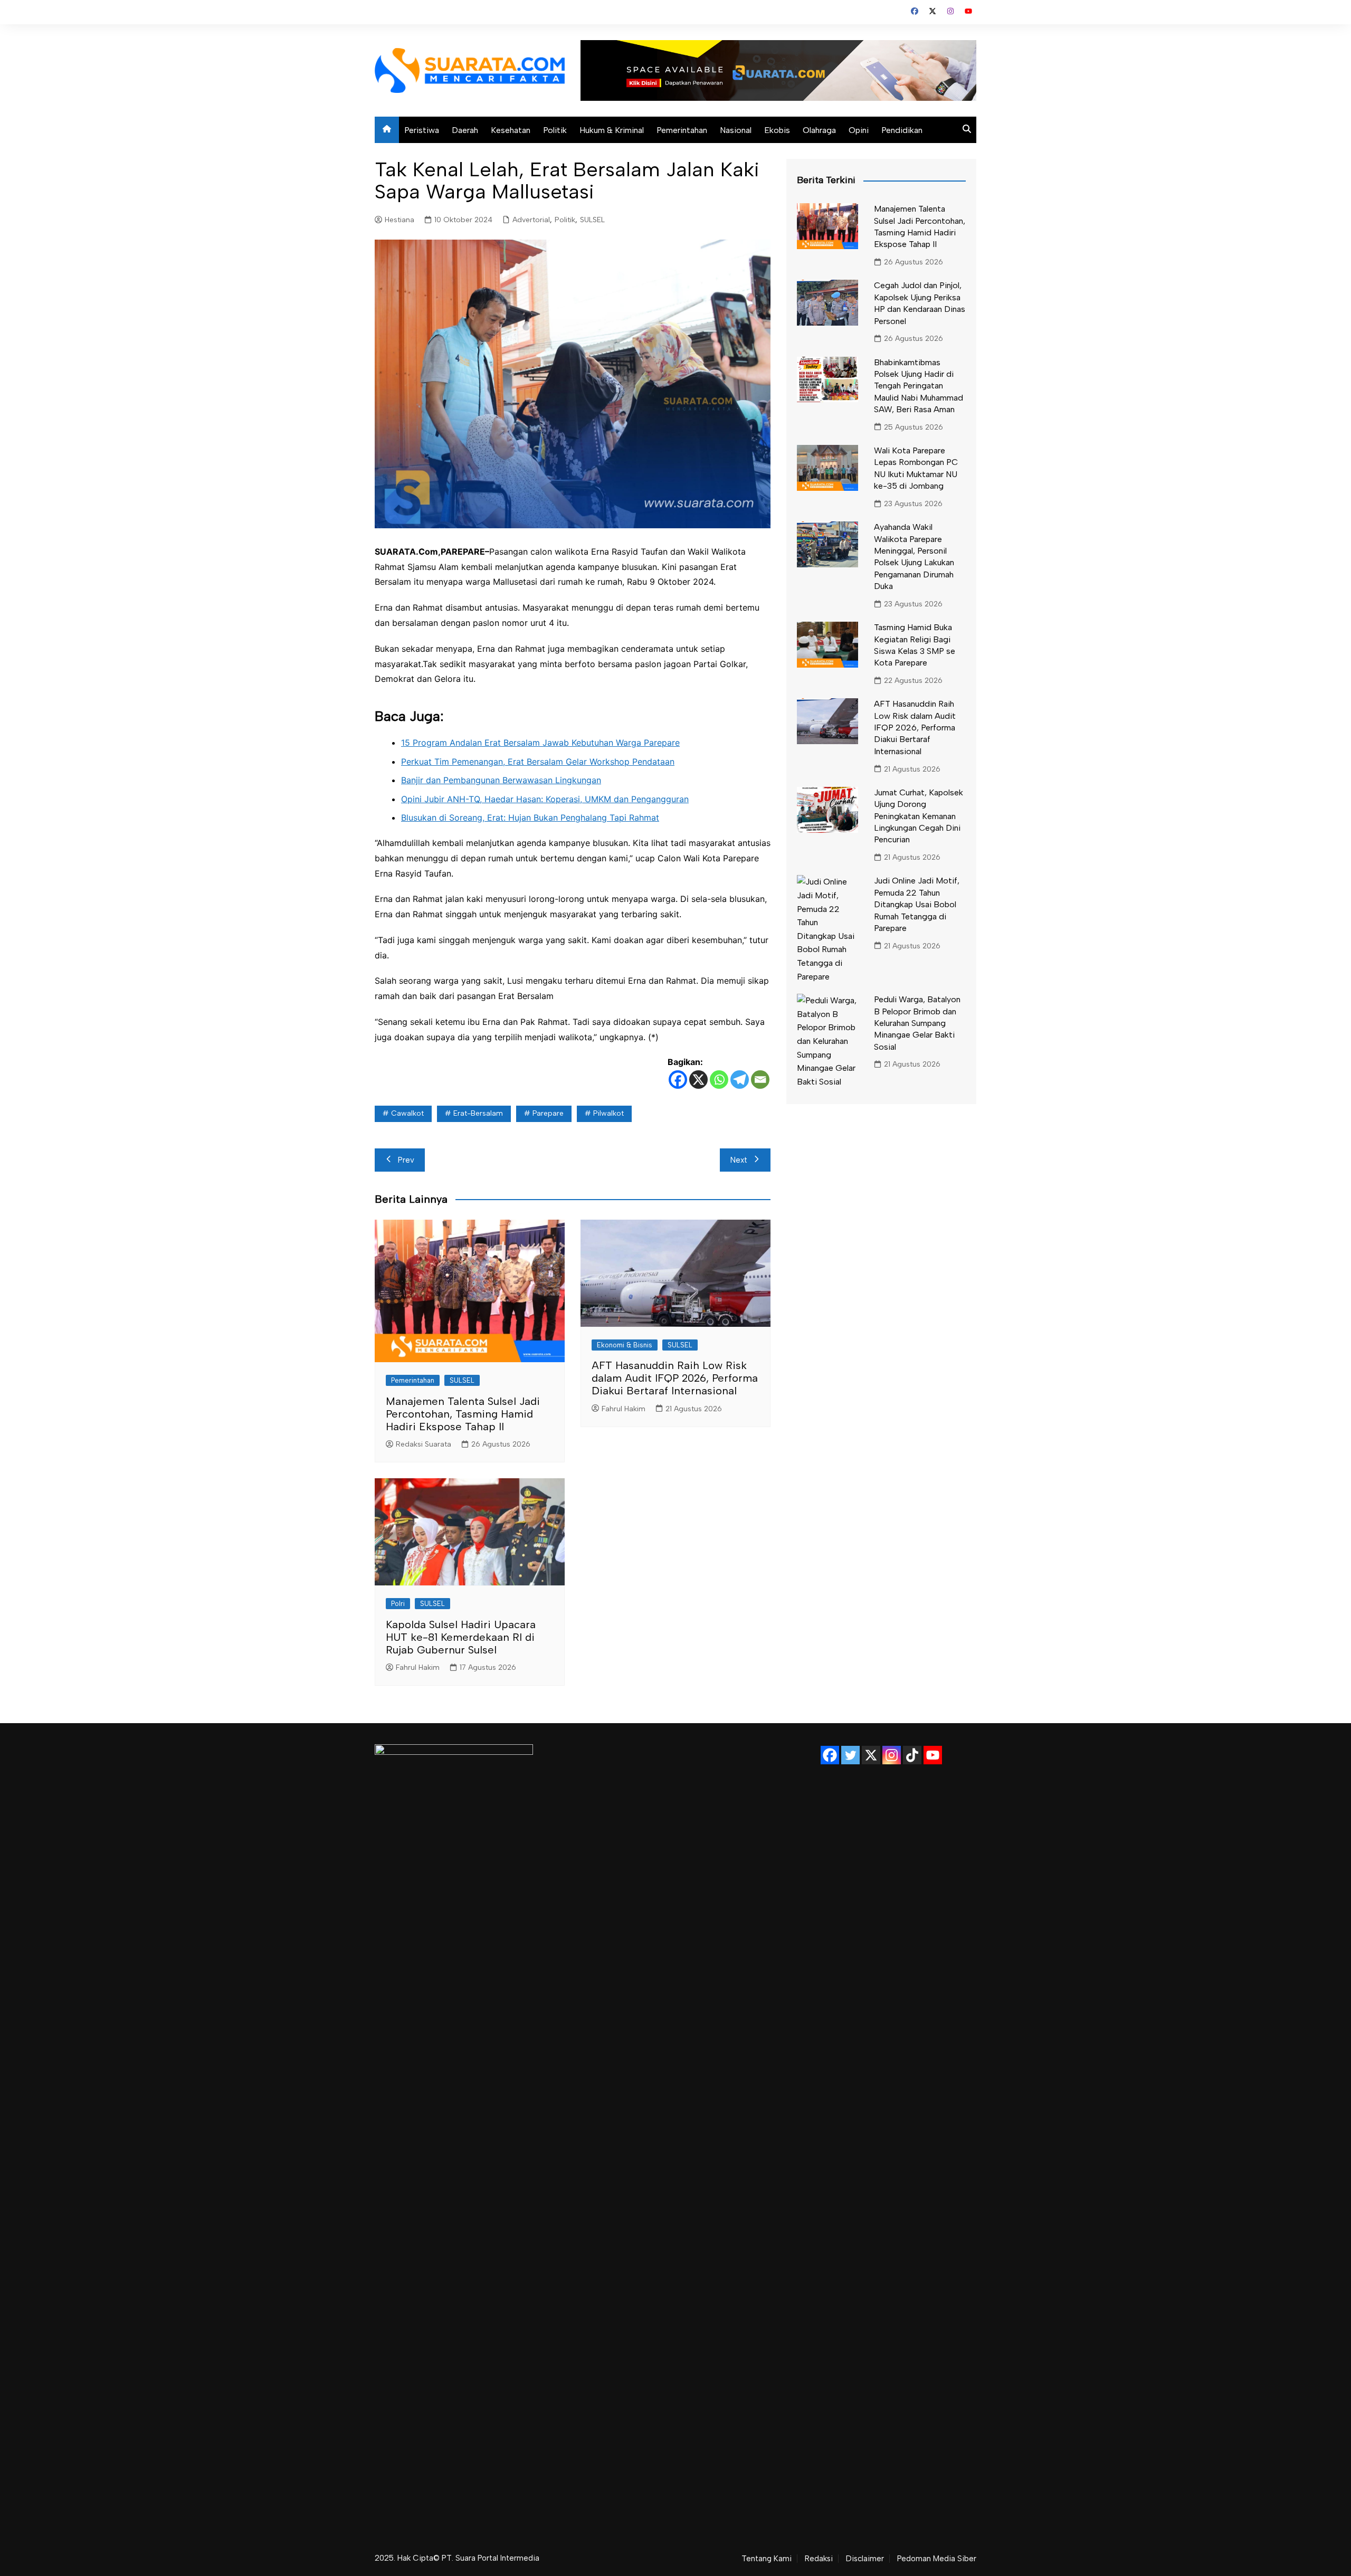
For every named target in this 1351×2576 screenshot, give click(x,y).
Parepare (548, 1113)
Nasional (736, 130)
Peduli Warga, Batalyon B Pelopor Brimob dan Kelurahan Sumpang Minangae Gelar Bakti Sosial (917, 1023)
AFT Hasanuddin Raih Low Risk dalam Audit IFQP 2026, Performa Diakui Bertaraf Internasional (675, 1378)
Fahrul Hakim (624, 1409)
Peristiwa (422, 130)
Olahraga (819, 130)
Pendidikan (902, 130)
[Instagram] (892, 1755)
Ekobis (777, 130)
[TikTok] (912, 1755)
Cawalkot (407, 1113)
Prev (406, 1160)
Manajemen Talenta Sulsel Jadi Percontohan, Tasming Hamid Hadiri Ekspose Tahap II (463, 1414)
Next (739, 1160)
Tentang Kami (767, 2559)
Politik (555, 130)
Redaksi (819, 2559)
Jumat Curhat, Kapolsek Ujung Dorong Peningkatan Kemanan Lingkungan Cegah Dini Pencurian (919, 816)
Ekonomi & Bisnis (625, 1345)
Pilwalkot (608, 1113)
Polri (398, 1604)
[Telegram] (740, 1080)
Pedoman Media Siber (937, 2559)
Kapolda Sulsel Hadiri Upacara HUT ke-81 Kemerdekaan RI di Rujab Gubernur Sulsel (461, 1637)
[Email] (760, 1080)
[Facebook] (678, 1080)
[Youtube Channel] (933, 1755)
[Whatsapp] (719, 1080)
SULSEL (592, 220)
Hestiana (399, 220)
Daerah (465, 130)
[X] (698, 1080)
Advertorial (531, 220)
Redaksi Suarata (424, 1444)
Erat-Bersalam (478, 1113)
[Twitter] (850, 1755)
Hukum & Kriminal (612, 130)
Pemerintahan (682, 130)
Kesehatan (511, 130)
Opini (859, 130)
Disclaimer (865, 2559)
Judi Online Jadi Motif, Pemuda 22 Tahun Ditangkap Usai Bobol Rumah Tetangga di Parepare (917, 904)
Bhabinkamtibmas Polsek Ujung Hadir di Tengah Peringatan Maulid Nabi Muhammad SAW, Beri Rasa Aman (919, 386)
